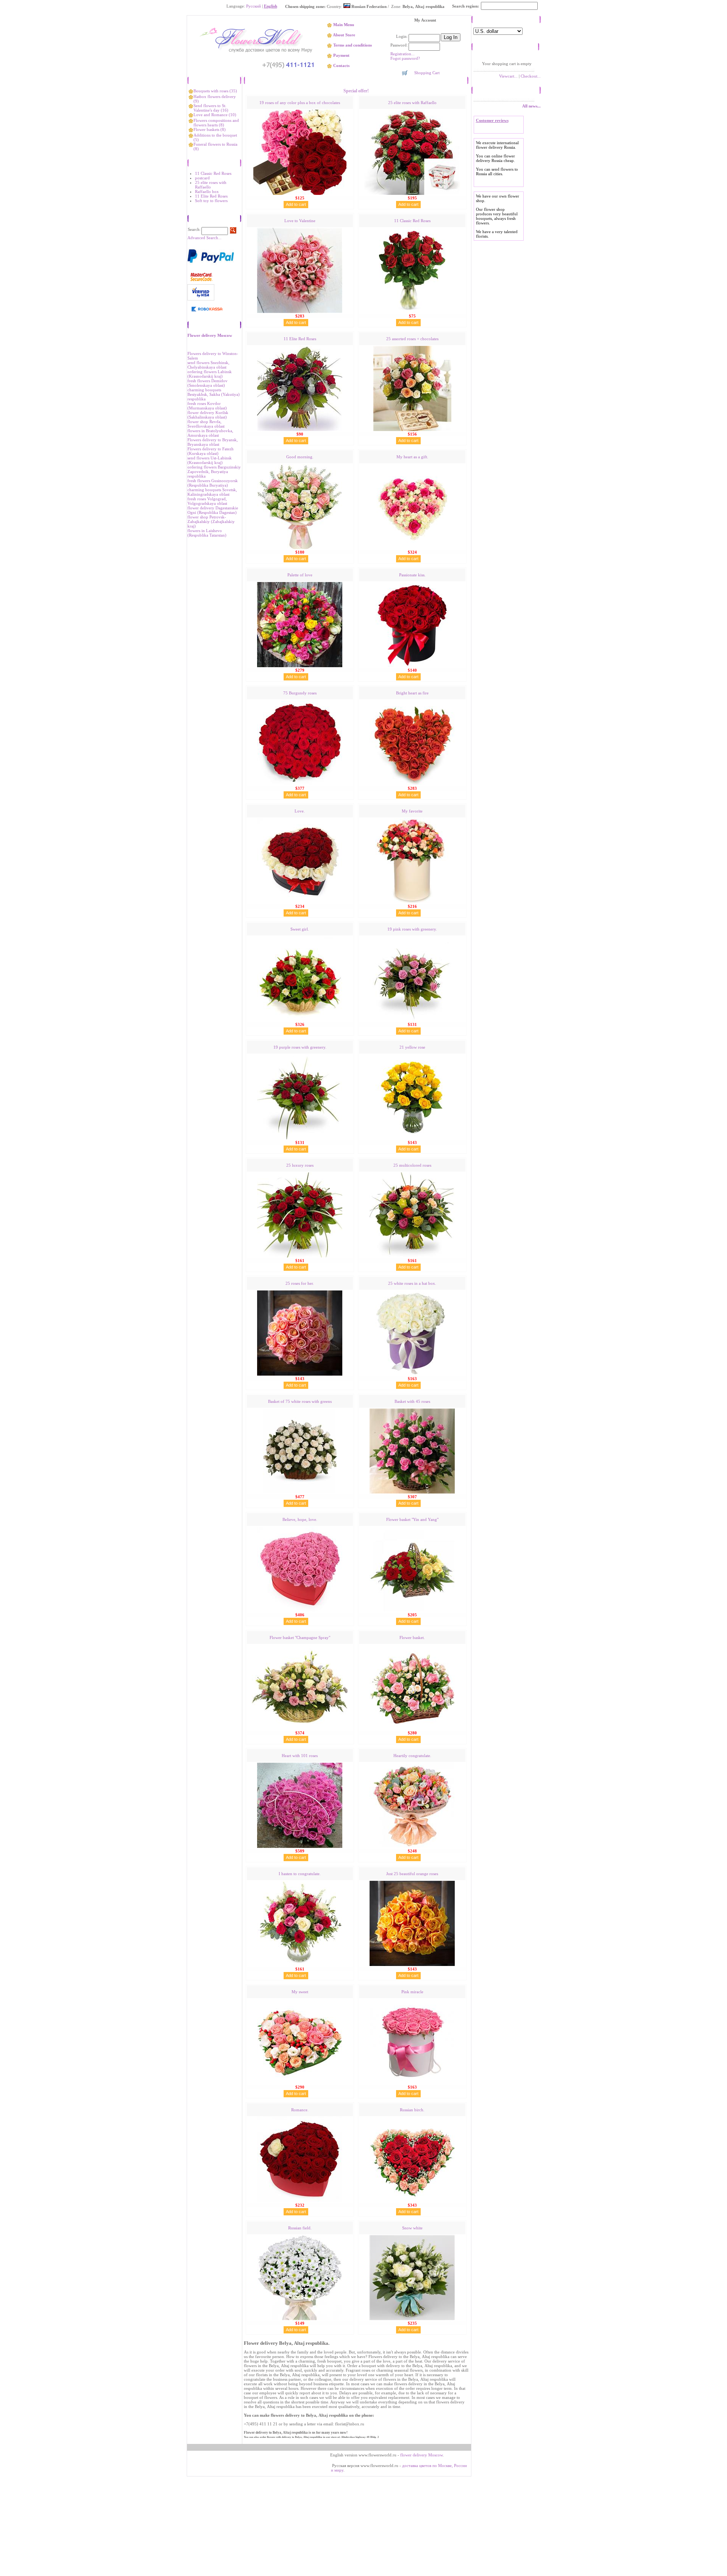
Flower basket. (412, 1637)
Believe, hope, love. (300, 1519)
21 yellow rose (412, 1047)
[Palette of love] (300, 666)
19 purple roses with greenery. (300, 1047)
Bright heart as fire (412, 693)
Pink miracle (412, 1992)
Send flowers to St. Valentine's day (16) (211, 108)
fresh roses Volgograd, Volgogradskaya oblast (207, 501)
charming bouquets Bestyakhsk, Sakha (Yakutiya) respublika (214, 394)
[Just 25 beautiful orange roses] (412, 1964)
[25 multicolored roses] (412, 1256)
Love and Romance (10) (215, 115)
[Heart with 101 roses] (300, 1846)
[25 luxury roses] (300, 1256)
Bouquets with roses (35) (215, 91)
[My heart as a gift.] (412, 548)
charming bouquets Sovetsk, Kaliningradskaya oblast (212, 492)
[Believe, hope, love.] (300, 1610)
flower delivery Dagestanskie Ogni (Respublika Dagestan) (213, 510)
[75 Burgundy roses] (300, 784)
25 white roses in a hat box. (412, 1283)
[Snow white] (412, 2319)
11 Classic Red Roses (213, 173)
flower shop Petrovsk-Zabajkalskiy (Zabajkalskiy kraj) (211, 521)
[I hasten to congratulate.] (300, 1964)
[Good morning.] (300, 548)
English (271, 6)
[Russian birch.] (412, 2201)
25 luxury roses (300, 1165)
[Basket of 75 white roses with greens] (300, 1492)
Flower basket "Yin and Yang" (412, 1519)
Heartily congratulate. (412, 1756)
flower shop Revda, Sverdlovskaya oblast (206, 424)
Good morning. (300, 457)
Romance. (300, 2110)
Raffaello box (207, 191)
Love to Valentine (300, 221)
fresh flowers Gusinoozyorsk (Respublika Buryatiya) (213, 483)
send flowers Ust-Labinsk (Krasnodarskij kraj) (210, 460)
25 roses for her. (300, 1283)
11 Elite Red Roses (211, 196)
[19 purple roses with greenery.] (300, 1138)
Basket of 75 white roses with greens (300, 1401)
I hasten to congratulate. (300, 1874)
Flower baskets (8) (210, 129)
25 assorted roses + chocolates (412, 339)
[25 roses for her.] (300, 1374)
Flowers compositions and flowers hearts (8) (216, 123)
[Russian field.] (300, 2319)
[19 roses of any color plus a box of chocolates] (300, 193)
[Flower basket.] (412, 1728)
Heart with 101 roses (300, 1756)
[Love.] (300, 902)
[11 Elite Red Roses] (300, 430)
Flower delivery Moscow (210, 335)
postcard (202, 178)
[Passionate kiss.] (412, 666)
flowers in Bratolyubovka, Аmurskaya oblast (210, 433)
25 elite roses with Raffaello (211, 185)
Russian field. (300, 2228)
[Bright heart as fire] (412, 784)
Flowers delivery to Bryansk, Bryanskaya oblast (213, 442)
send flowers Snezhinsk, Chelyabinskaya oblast (208, 365)
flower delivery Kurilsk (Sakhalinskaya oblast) (208, 415)
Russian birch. (412, 2110)
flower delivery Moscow (421, 2455)
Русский (254, 6)
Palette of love (300, 575)
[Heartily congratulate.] (412, 1846)
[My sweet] (300, 2083)
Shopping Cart (427, 73)
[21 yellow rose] (412, 1138)
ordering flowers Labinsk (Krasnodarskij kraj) (210, 374)
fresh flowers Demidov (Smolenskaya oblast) (207, 383)
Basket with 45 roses (412, 1401)
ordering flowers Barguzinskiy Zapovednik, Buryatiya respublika (214, 472)
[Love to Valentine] (300, 311)
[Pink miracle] (412, 2083)
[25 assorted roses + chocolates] (412, 430)
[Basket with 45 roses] (412, 1492)
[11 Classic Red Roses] (412, 311)
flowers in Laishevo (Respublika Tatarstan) (207, 533)
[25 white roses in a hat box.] (412, 1374)
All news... (531, 106)
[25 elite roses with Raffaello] (412, 193)
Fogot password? (405, 58)
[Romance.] (300, 2201)
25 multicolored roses (412, 1165)
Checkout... (531, 76)
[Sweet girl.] (300, 1020)
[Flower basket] (412, 1610)
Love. (300, 811)
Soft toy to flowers (211, 201)
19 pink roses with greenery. (412, 929)
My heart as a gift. (412, 457)
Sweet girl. (300, 929)
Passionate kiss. (412, 575)
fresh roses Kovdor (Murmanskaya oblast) (207, 406)
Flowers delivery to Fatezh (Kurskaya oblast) (211, 451)
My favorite (412, 811)
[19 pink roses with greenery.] (412, 1020)
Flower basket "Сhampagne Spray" (300, 1637)
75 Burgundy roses (300, 693)
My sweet (300, 1992)
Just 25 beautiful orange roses (412, 1874)
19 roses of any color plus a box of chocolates (300, 103)
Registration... (403, 54)
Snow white (412, 2228)
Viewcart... (508, 76)
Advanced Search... (204, 238)
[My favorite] (412, 902)
